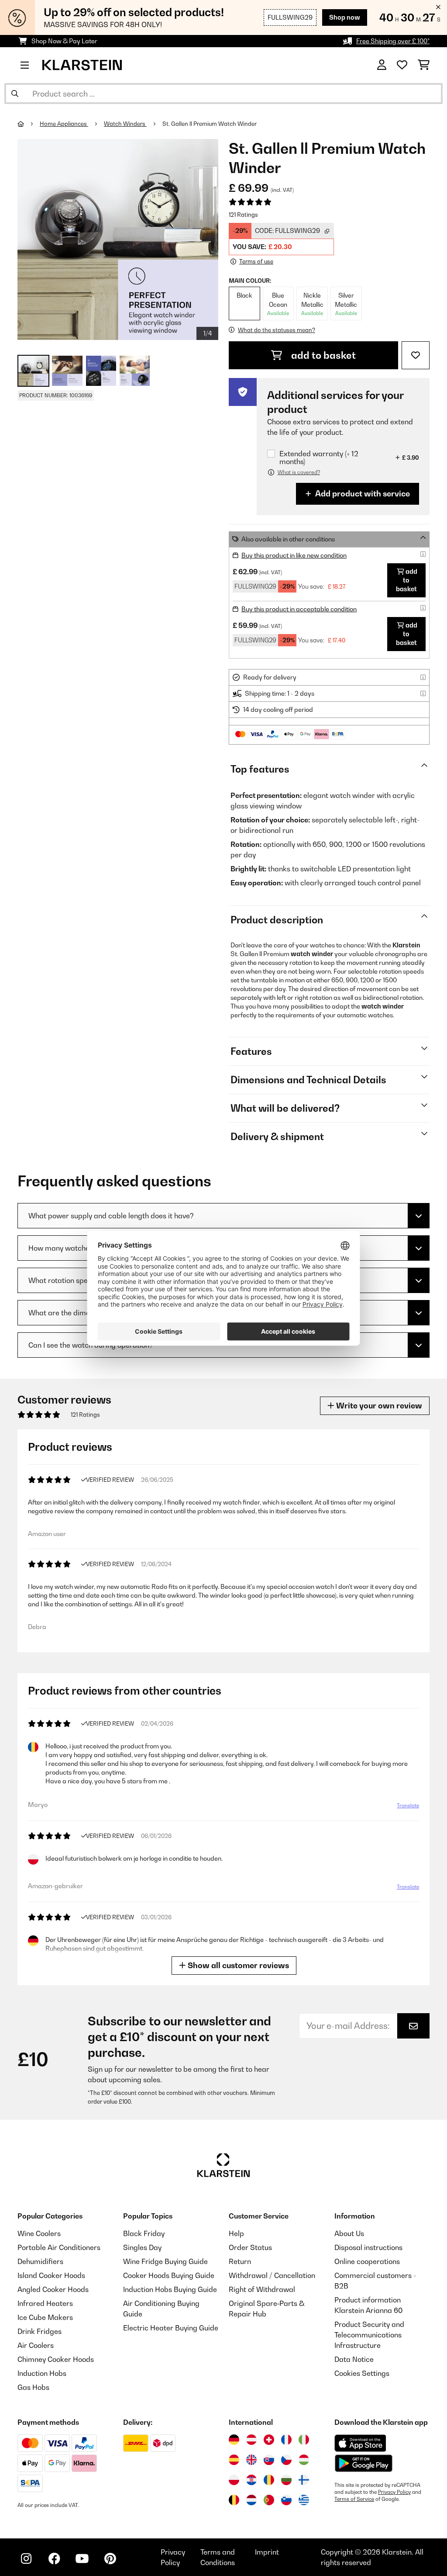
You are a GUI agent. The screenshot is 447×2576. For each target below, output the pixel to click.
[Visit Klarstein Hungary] (304, 2460)
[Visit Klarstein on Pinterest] (110, 2559)
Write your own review (378, 1406)
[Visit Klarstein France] (286, 2440)
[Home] (29, 124)
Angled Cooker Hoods (53, 2289)
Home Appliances (64, 124)
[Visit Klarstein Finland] (304, 2480)
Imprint (267, 2552)
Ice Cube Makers (45, 2317)
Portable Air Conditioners (59, 2247)
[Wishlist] (402, 65)
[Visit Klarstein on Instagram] (26, 2559)
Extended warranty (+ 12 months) (319, 458)
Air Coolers (36, 2345)
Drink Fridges (40, 2331)
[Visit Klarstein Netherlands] (251, 2500)
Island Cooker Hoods (51, 2275)
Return (240, 2261)
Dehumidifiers (40, 2261)
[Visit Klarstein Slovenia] (286, 2500)
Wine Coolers (39, 2233)
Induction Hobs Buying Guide (170, 2289)
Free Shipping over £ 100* (393, 41)
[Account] (382, 65)
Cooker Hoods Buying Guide (169, 2275)
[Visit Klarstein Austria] (251, 2440)
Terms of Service (354, 2499)
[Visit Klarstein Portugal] (269, 2500)
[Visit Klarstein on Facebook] (54, 2559)
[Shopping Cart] (424, 65)
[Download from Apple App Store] (360, 2443)
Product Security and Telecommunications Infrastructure (369, 2335)
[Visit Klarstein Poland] (234, 2480)
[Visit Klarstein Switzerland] (269, 2440)
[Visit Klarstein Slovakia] (269, 2460)
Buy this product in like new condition (294, 555)
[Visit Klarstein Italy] (304, 2440)
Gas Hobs (33, 2387)
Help (236, 2233)
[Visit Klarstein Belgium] (234, 2500)
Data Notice (354, 2359)
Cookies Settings (362, 2373)
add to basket (322, 355)
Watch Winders (125, 124)
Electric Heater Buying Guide (171, 2328)
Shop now (345, 17)
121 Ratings (243, 215)
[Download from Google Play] (363, 2463)
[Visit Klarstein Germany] (234, 2440)
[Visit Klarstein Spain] (234, 2460)
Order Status (250, 2247)
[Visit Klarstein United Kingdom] (251, 2460)
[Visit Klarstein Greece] (304, 2500)
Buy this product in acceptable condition (299, 609)
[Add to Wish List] (416, 355)
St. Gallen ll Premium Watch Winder (210, 124)
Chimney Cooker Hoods (56, 2359)
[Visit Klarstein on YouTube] (82, 2559)
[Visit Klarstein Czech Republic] (286, 2460)
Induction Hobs (42, 2373)
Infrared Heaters (45, 2303)
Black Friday (144, 2233)
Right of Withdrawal (262, 2289)
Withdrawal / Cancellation (272, 2275)
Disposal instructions (368, 2247)
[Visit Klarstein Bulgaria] (286, 2480)
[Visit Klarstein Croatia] (251, 2480)
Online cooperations (367, 2261)
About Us (349, 2233)
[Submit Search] (15, 94)
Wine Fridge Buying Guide (165, 2261)
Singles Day (142, 2247)
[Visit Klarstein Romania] (269, 2480)
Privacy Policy (394, 2492)
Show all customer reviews (237, 1965)
